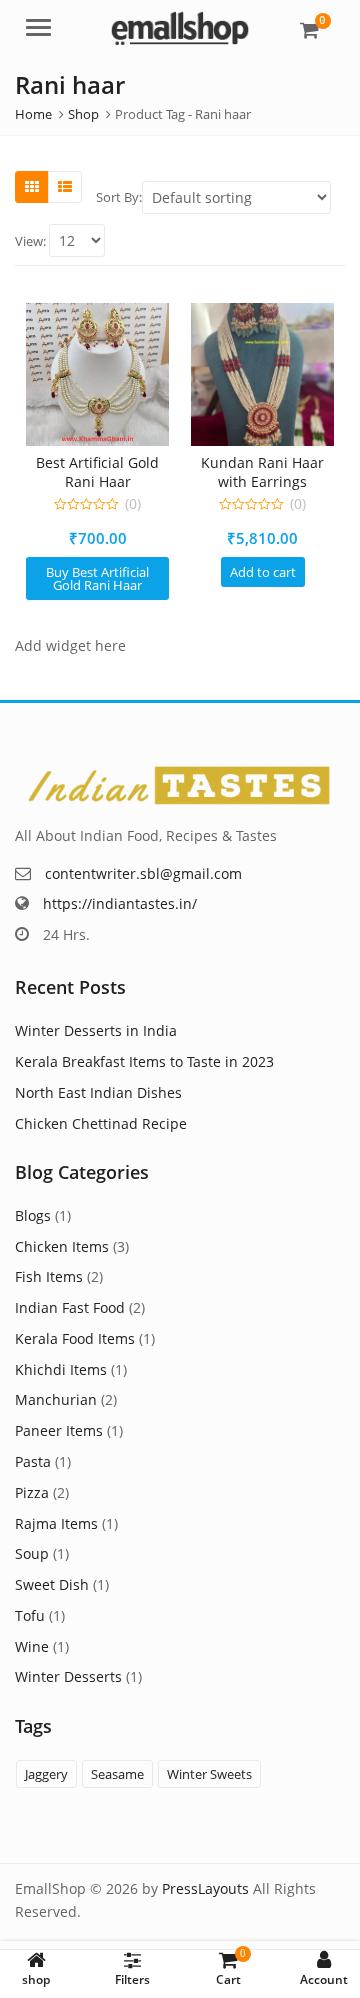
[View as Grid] (32, 187)
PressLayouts (205, 1888)
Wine (32, 1646)
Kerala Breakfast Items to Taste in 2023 (144, 1061)
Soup (32, 1553)
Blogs (33, 1215)
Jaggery (46, 1774)
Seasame (117, 1774)
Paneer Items (59, 1430)
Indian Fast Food (70, 1307)
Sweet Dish (52, 1584)
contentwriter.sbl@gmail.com (143, 873)
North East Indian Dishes (98, 1092)
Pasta (33, 1461)
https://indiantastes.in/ (120, 903)
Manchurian (56, 1399)
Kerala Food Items (75, 1338)
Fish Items (49, 1276)
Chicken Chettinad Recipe (101, 1123)
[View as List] (65, 187)
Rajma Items (56, 1523)
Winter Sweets (209, 1774)
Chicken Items (62, 1246)
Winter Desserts (68, 1676)
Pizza (32, 1492)
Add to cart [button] (263, 572)
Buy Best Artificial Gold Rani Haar (97, 578)
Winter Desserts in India (96, 1030)
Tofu (30, 1615)
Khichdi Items (61, 1369)
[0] (309, 30)
